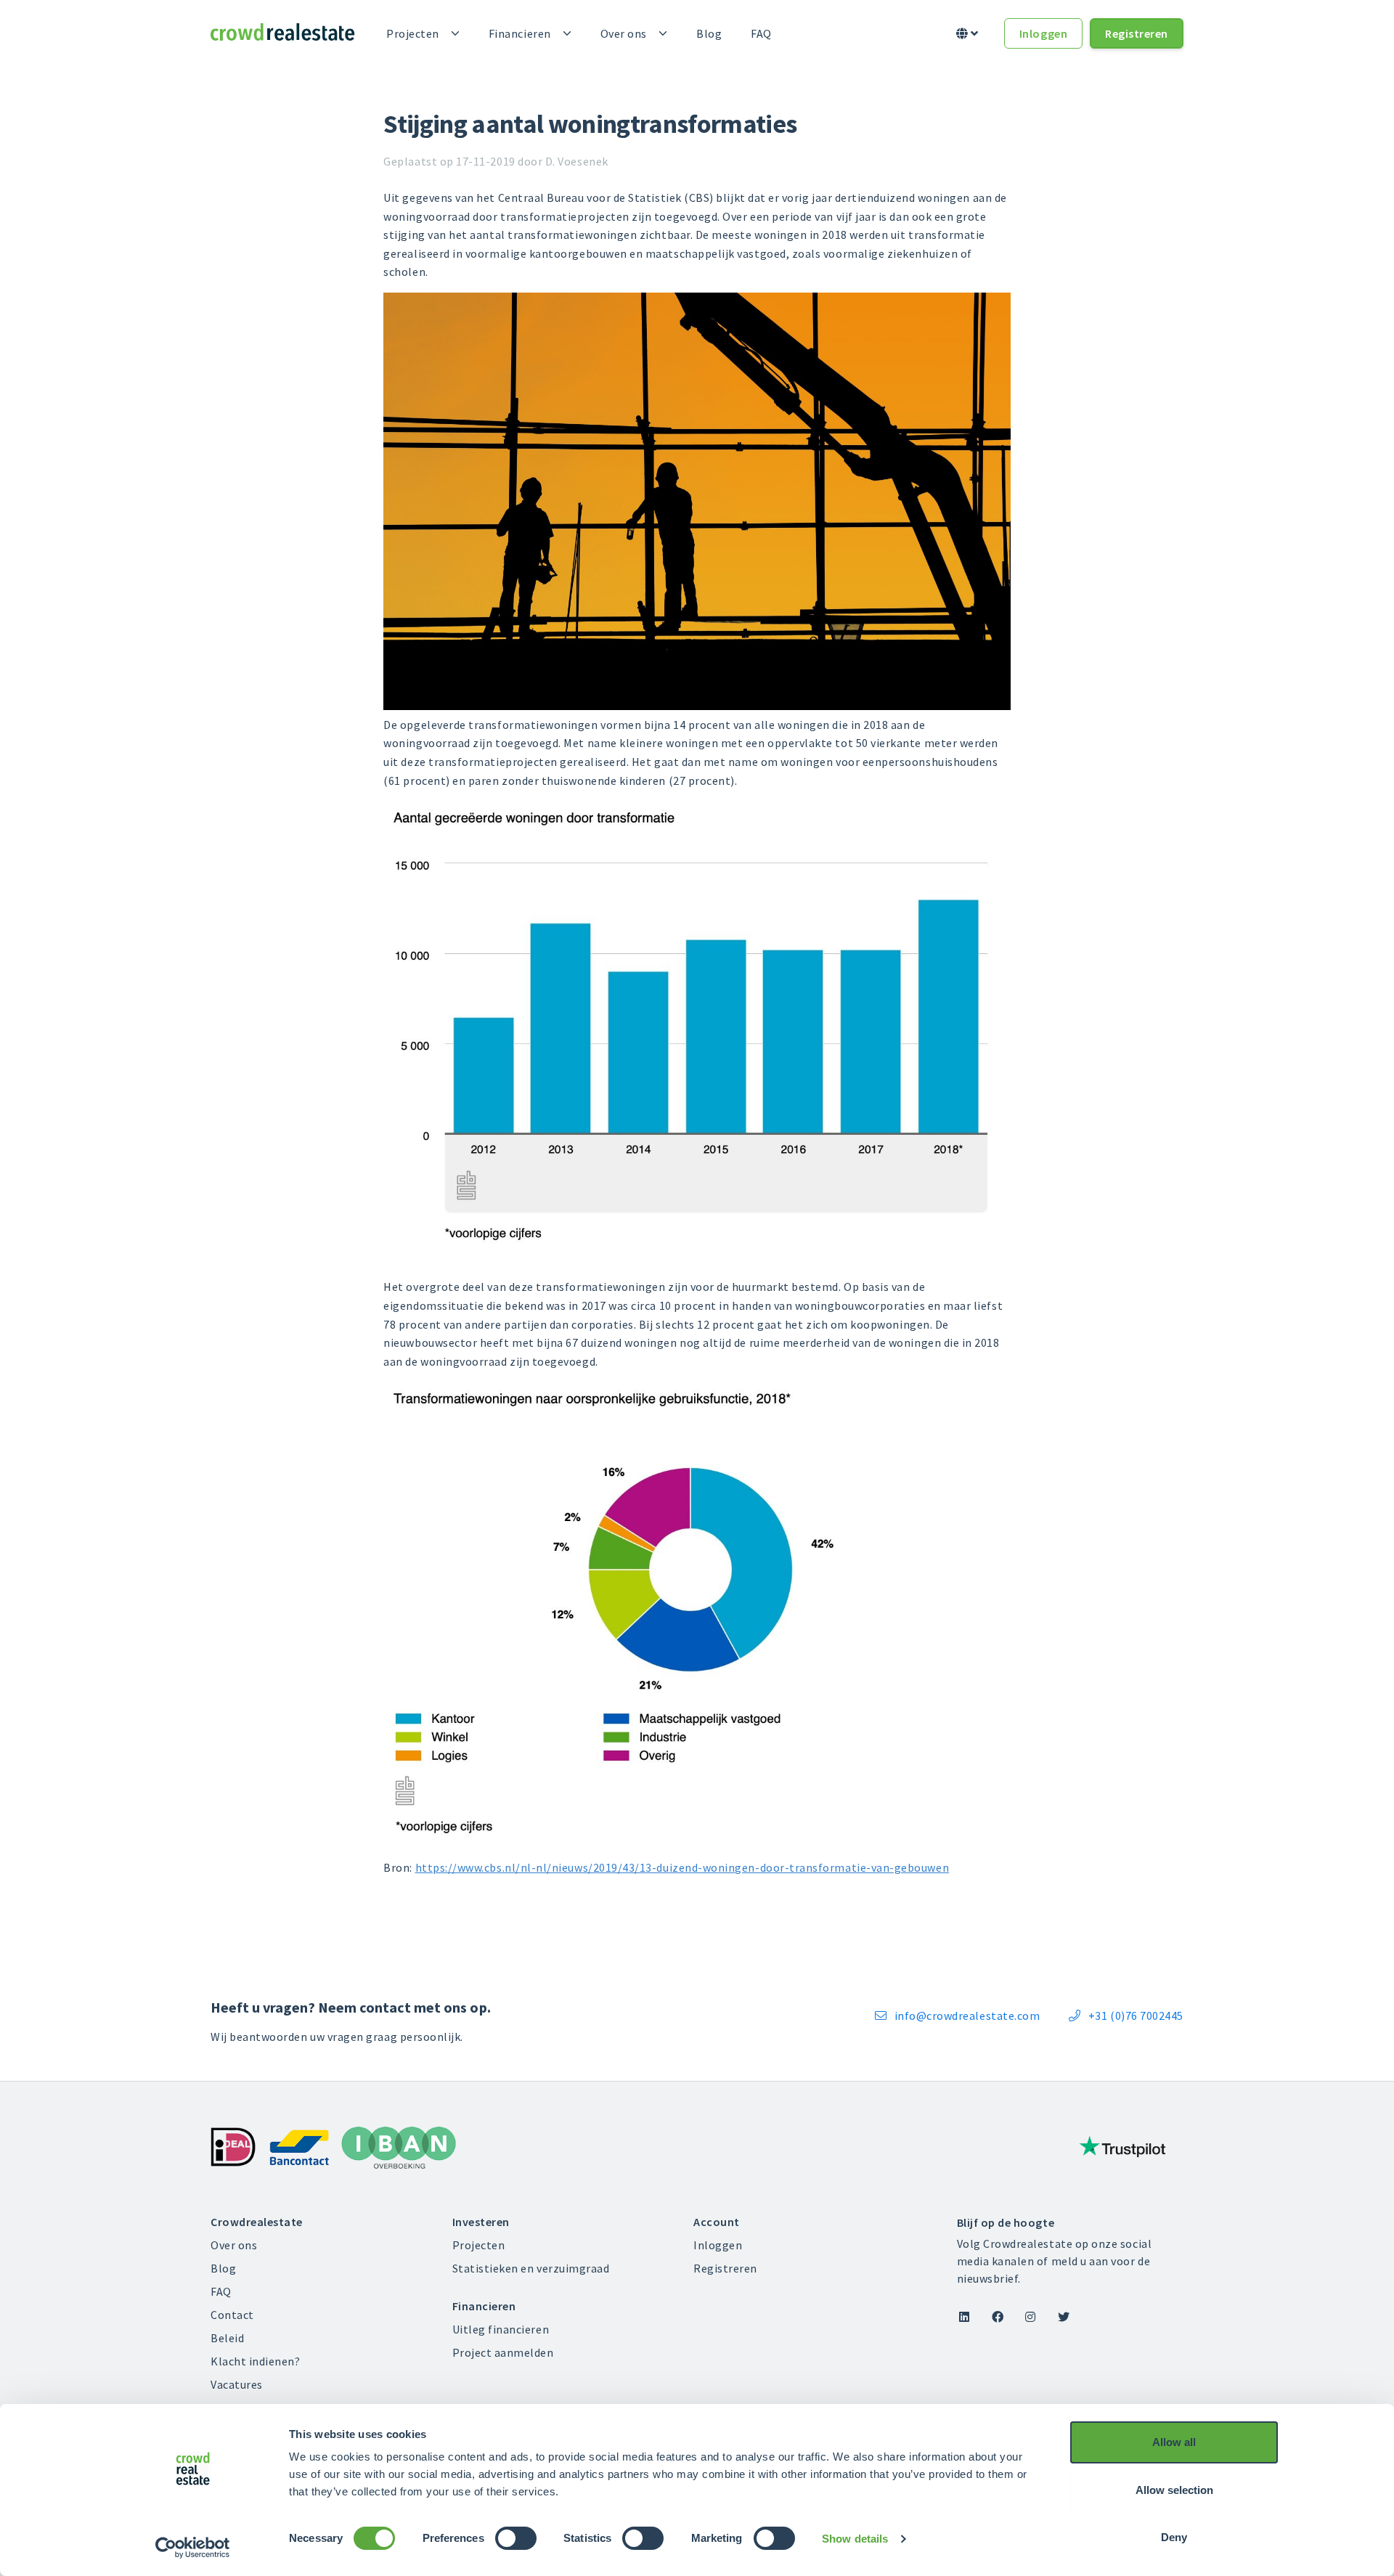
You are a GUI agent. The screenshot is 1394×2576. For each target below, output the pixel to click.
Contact (232, 2315)
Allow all (1174, 2442)
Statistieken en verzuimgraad (531, 2268)
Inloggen (1043, 33)
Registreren (1137, 33)
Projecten (413, 33)
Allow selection (1174, 2490)
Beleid (227, 2338)
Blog (709, 33)
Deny (1174, 2537)
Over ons (624, 33)
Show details (855, 2539)
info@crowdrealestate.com (957, 2015)
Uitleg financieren (501, 2329)
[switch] (516, 2538)
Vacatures (237, 2384)
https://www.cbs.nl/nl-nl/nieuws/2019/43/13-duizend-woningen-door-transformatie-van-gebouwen (682, 1867)
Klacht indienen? (256, 2361)
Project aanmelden (503, 2352)
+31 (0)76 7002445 (1126, 2015)
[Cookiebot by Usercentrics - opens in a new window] (193, 2548)
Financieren (520, 33)
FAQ (761, 33)
